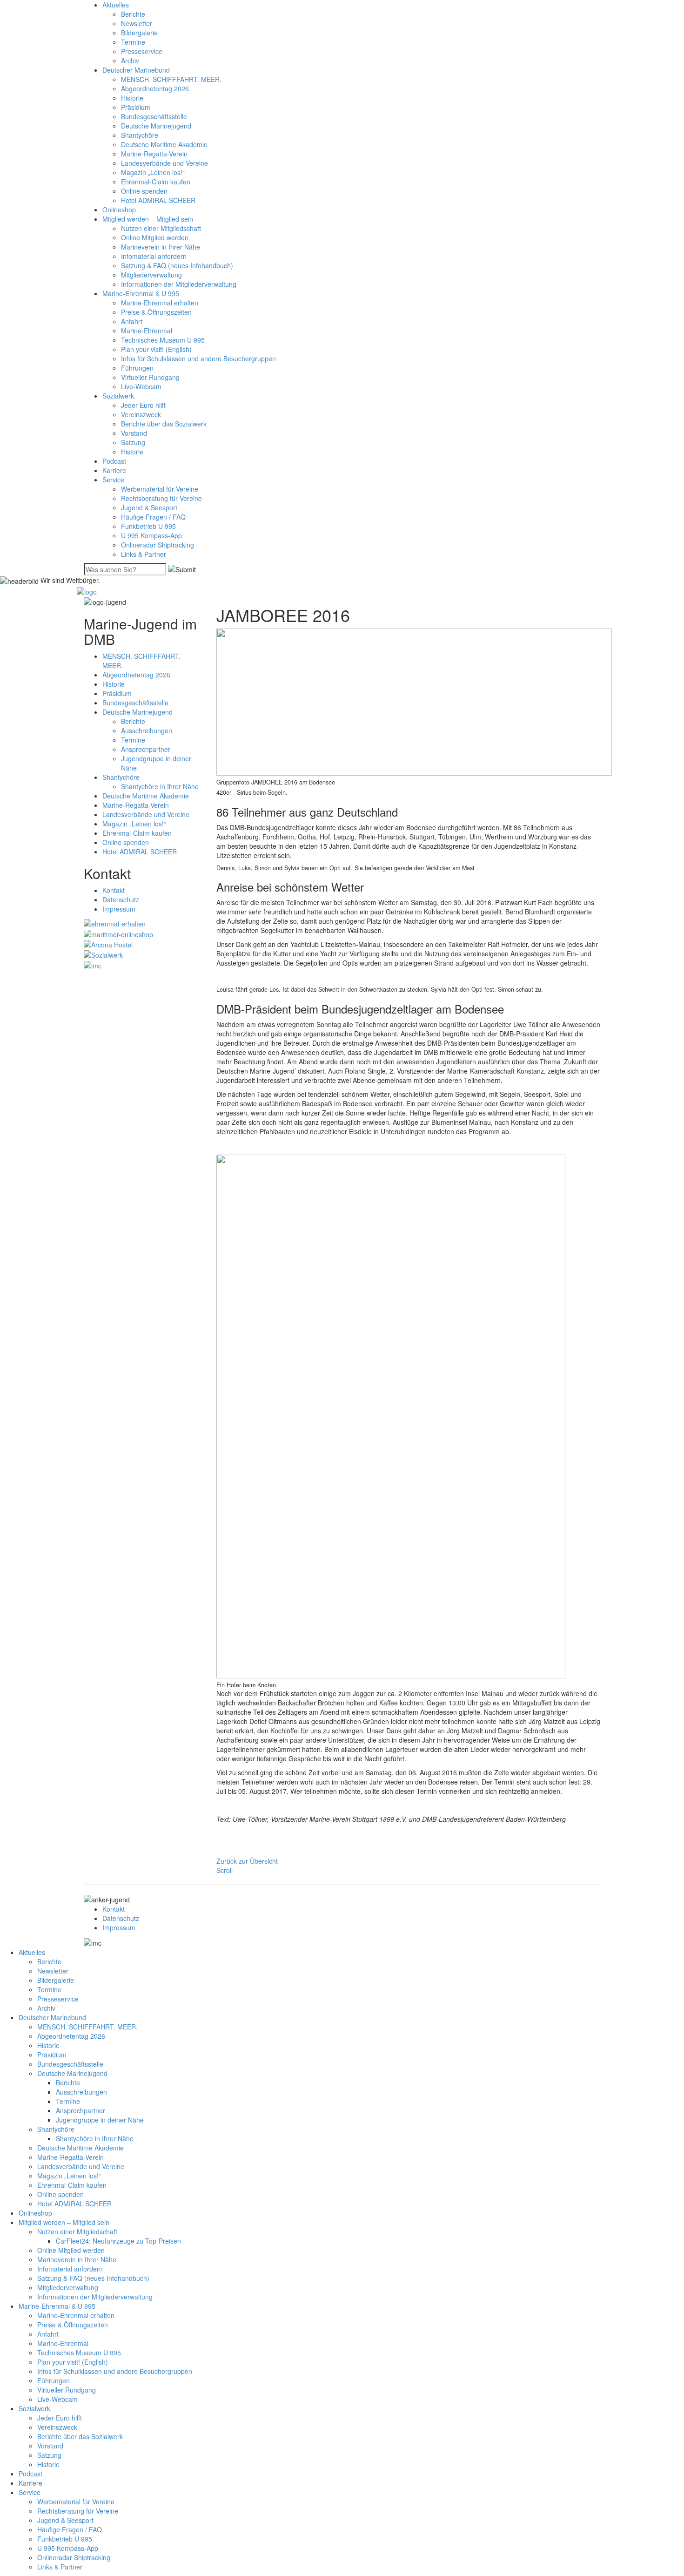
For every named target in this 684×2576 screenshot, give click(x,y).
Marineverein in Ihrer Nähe (161, 247)
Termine (133, 42)
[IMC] (93, 964)
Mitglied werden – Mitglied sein (148, 219)
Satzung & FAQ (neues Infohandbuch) (177, 265)
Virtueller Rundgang (150, 377)
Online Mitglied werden (155, 237)
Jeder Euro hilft (143, 405)
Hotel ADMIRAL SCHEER (158, 200)
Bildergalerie (139, 33)
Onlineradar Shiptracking (158, 545)
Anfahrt (132, 321)
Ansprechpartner (146, 749)
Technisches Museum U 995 (163, 340)
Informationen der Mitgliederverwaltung (179, 284)
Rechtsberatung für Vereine (161, 498)
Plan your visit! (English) (156, 349)
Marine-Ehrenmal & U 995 (141, 293)
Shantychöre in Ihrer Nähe (160, 786)
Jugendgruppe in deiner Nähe (100, 2120)
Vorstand (134, 433)
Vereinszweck (141, 414)
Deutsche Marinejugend (156, 126)
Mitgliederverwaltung (151, 275)
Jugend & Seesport (149, 507)
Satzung (133, 442)
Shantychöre (140, 135)
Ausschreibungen (147, 730)
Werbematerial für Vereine (160, 489)
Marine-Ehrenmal (147, 331)
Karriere (114, 470)
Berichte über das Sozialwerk (164, 424)
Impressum (119, 909)
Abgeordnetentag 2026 (155, 88)
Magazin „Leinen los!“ (153, 172)
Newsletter (137, 23)
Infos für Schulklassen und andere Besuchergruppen (198, 358)
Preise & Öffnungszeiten (156, 312)
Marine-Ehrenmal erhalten (160, 303)
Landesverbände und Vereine (164, 163)
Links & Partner (144, 554)
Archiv (130, 61)
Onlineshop (119, 210)
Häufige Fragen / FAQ (153, 517)
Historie (132, 98)
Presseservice (142, 51)
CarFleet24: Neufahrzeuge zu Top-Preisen (118, 2241)
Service (113, 480)
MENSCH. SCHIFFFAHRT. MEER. (171, 79)
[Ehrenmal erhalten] (115, 923)
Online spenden (144, 191)
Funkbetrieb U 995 (148, 526)
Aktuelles (116, 5)
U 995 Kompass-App (151, 535)
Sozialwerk (118, 396)
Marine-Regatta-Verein (154, 154)
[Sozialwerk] (103, 954)
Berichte (133, 14)
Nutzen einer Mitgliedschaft (161, 228)
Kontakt (114, 890)
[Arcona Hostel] (108, 944)
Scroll (225, 1870)
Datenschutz (121, 899)
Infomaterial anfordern (154, 256)
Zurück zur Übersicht (247, 1861)
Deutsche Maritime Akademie (164, 144)
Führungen (137, 368)
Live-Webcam (141, 386)
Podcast (114, 461)
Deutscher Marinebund (136, 70)
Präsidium (136, 107)
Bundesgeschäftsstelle (154, 116)
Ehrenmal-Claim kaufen (156, 182)
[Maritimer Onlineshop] (118, 933)
